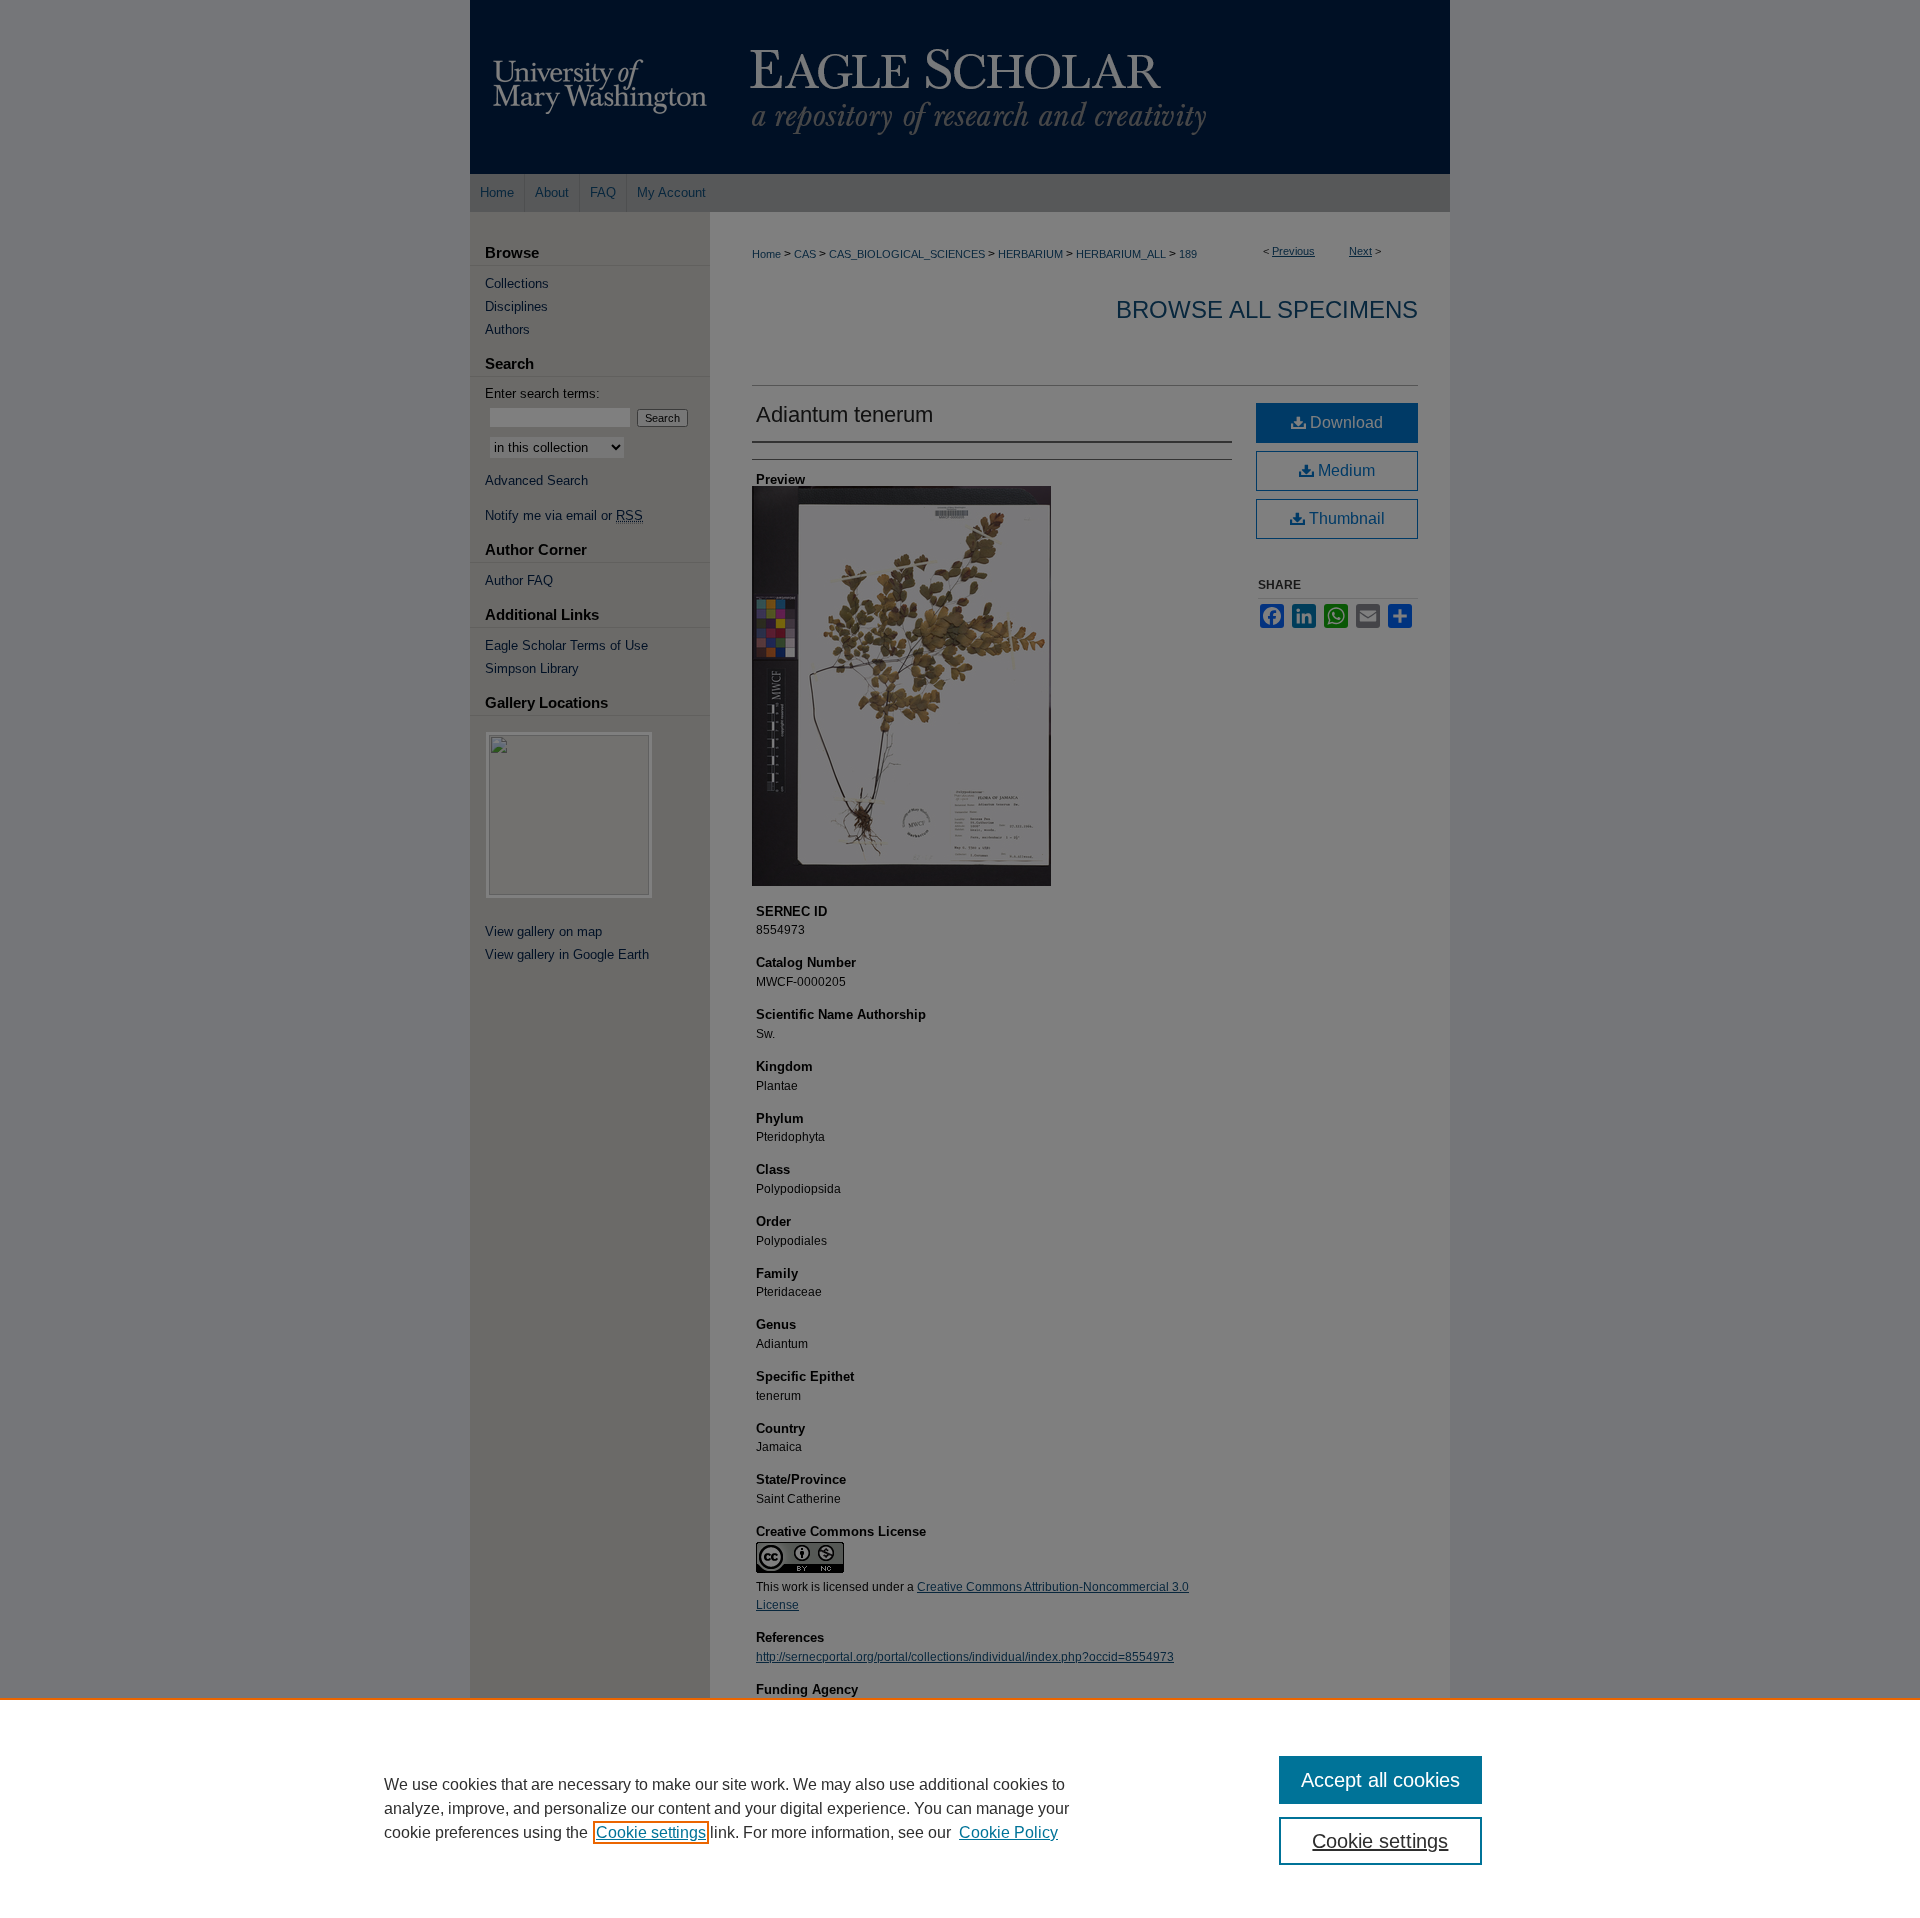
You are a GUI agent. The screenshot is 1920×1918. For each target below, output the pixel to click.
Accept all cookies (1380, 1780)
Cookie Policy (1008, 1832)
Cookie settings (651, 1832)
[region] (960, 1808)
